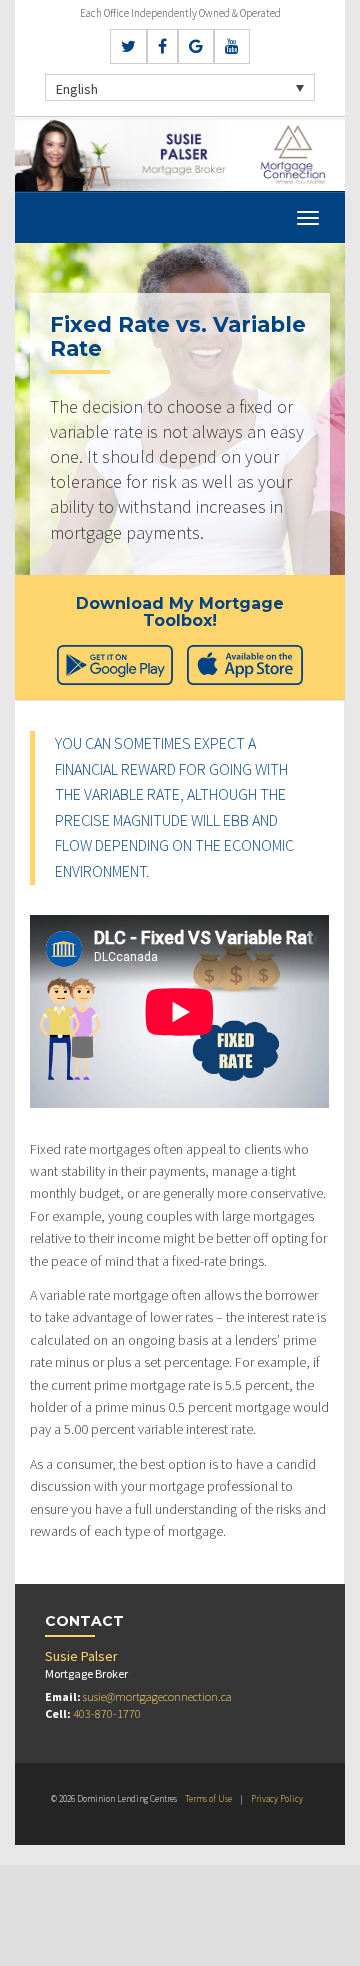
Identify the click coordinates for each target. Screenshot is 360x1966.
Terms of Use (208, 1798)
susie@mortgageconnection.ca (157, 1696)
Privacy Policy (277, 1798)
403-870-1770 (107, 1713)
